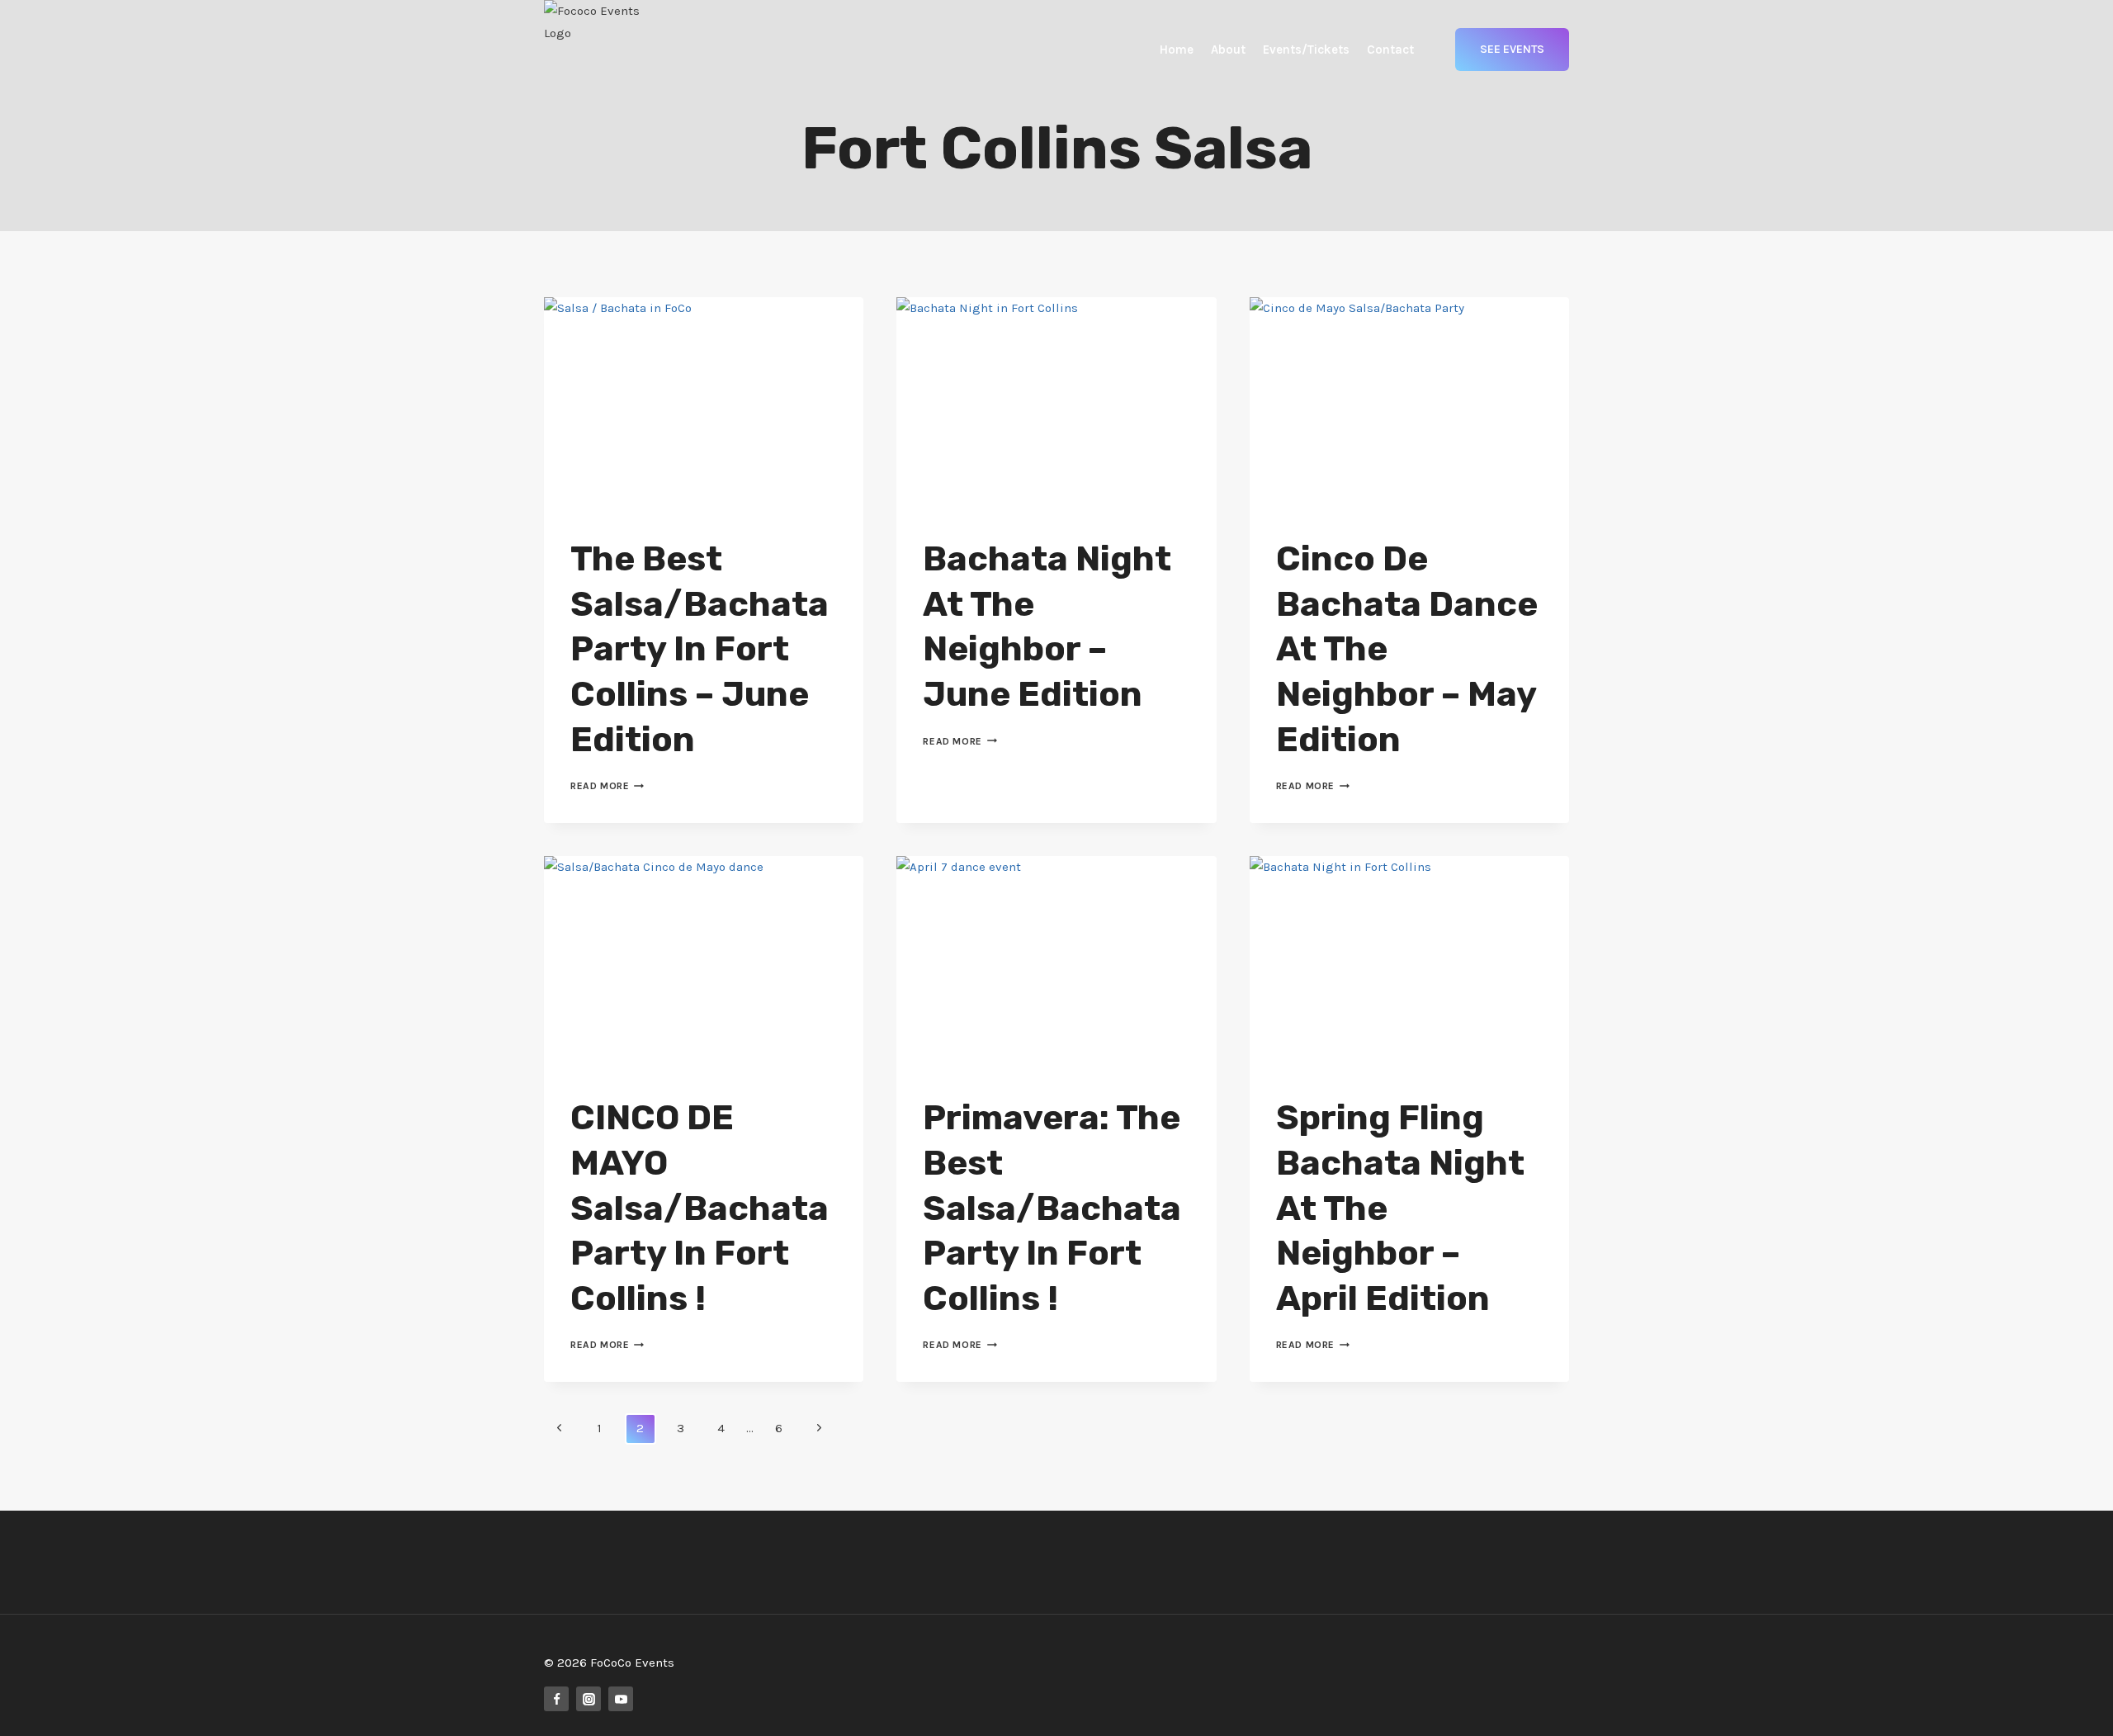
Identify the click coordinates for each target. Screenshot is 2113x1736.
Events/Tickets (1306, 50)
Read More (607, 786)
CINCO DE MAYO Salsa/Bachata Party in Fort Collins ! (700, 1208)
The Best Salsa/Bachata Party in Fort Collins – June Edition (700, 649)
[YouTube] (621, 1699)
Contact (1390, 50)
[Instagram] (589, 1699)
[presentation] (704, 404)
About (1228, 50)
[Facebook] (556, 1699)
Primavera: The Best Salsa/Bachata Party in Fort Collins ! (1052, 1208)
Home (1177, 50)
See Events (1512, 49)
